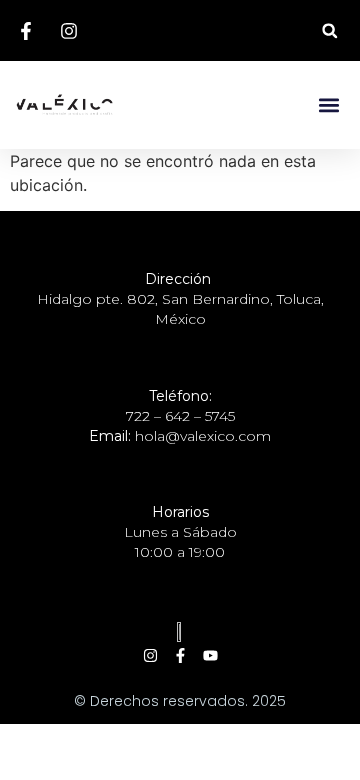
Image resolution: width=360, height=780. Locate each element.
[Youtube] (210, 655)
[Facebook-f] (180, 655)
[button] (329, 30)
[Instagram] (150, 655)
